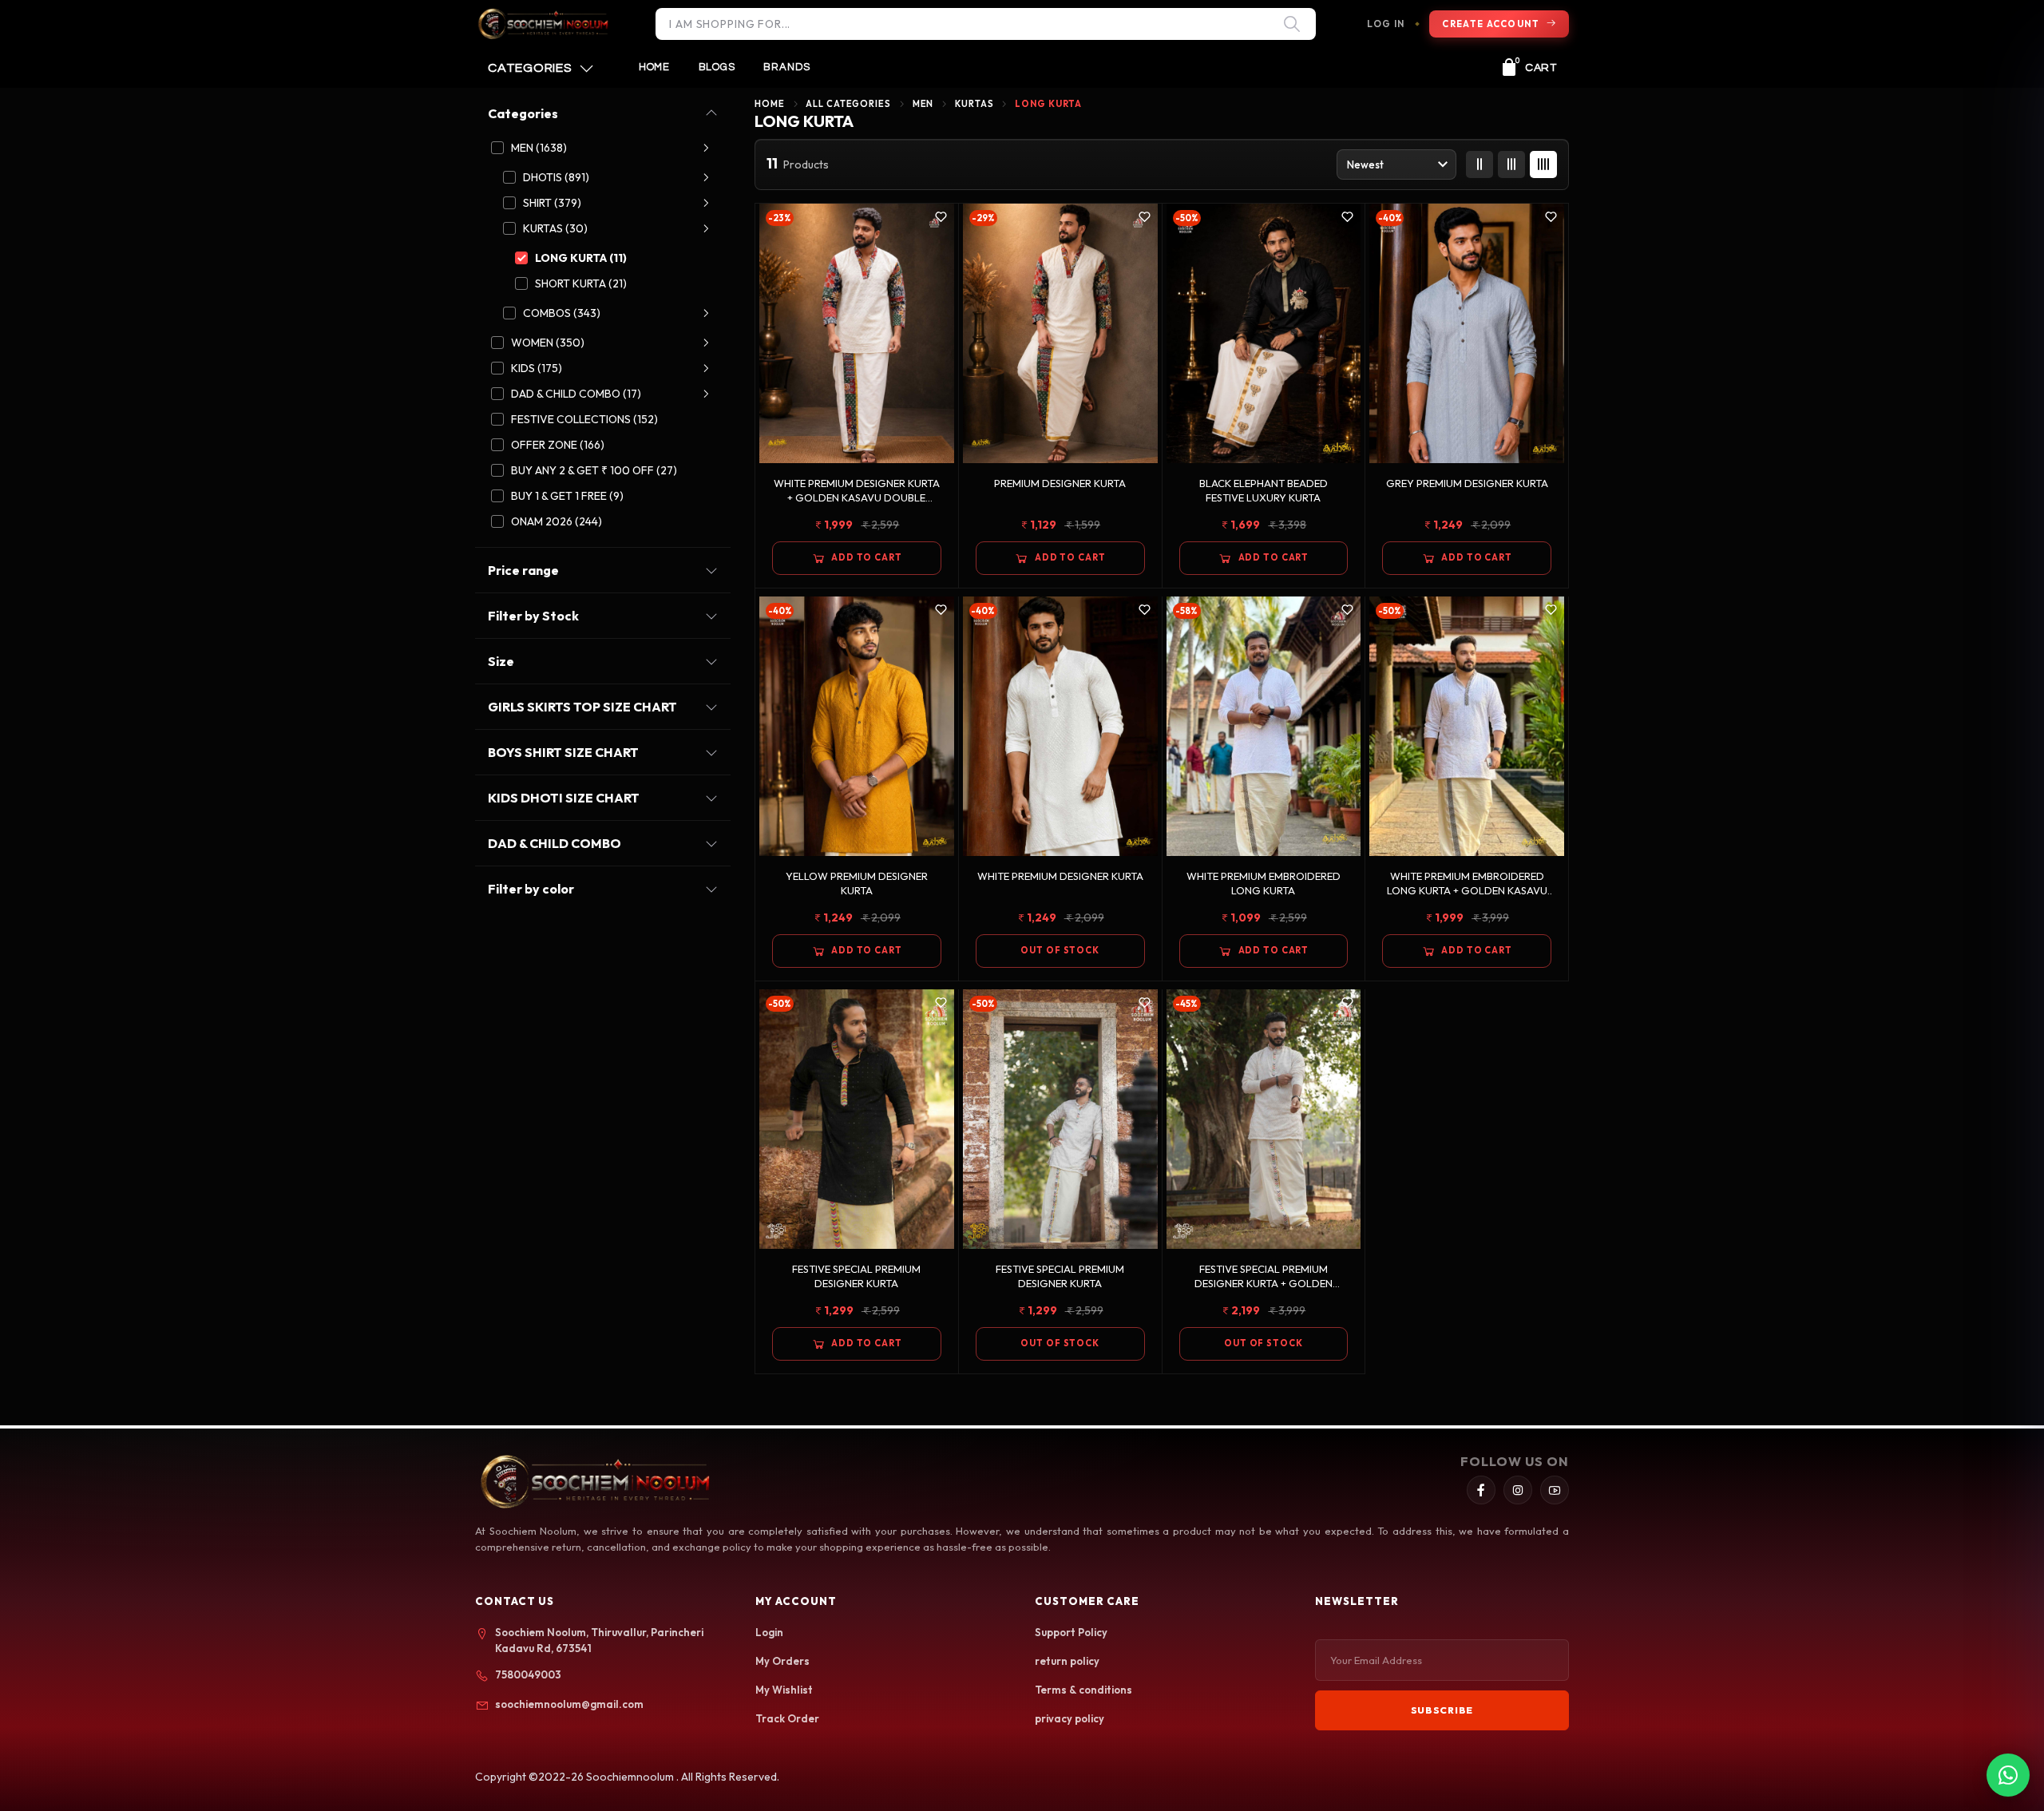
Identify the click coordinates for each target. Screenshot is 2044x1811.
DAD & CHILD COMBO (555, 843)
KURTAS (974, 104)
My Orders (782, 1661)
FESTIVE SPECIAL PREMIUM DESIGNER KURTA (856, 1276)
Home (654, 67)
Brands (787, 67)
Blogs (717, 67)
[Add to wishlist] (941, 217)
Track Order (787, 1718)
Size (501, 661)
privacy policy (1070, 1718)
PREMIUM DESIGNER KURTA (1060, 483)
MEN (923, 104)
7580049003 (528, 1674)
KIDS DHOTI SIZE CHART (564, 798)
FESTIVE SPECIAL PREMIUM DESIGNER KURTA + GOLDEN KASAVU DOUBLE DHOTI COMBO (1264, 1276)
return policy (1067, 1661)
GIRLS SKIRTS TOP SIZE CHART (582, 707)
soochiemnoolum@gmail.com (569, 1704)
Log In (1386, 24)
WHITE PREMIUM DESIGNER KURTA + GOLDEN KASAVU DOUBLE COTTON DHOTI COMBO (857, 491)
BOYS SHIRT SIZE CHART (563, 752)
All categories (848, 104)
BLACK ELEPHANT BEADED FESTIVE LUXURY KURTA (1264, 490)
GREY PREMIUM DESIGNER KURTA (1467, 483)
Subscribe (1442, 1710)
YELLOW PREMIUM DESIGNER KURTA (857, 883)
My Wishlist (784, 1690)
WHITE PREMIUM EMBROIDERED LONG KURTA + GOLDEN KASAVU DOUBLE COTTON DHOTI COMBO (1467, 884)
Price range (523, 570)
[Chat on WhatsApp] (2008, 1775)
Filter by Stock (533, 616)
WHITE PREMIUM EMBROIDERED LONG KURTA (1264, 883)
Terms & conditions (1083, 1690)
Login (769, 1632)
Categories (523, 113)
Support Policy (1071, 1632)
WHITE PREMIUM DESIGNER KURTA (1060, 876)
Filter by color (531, 889)
